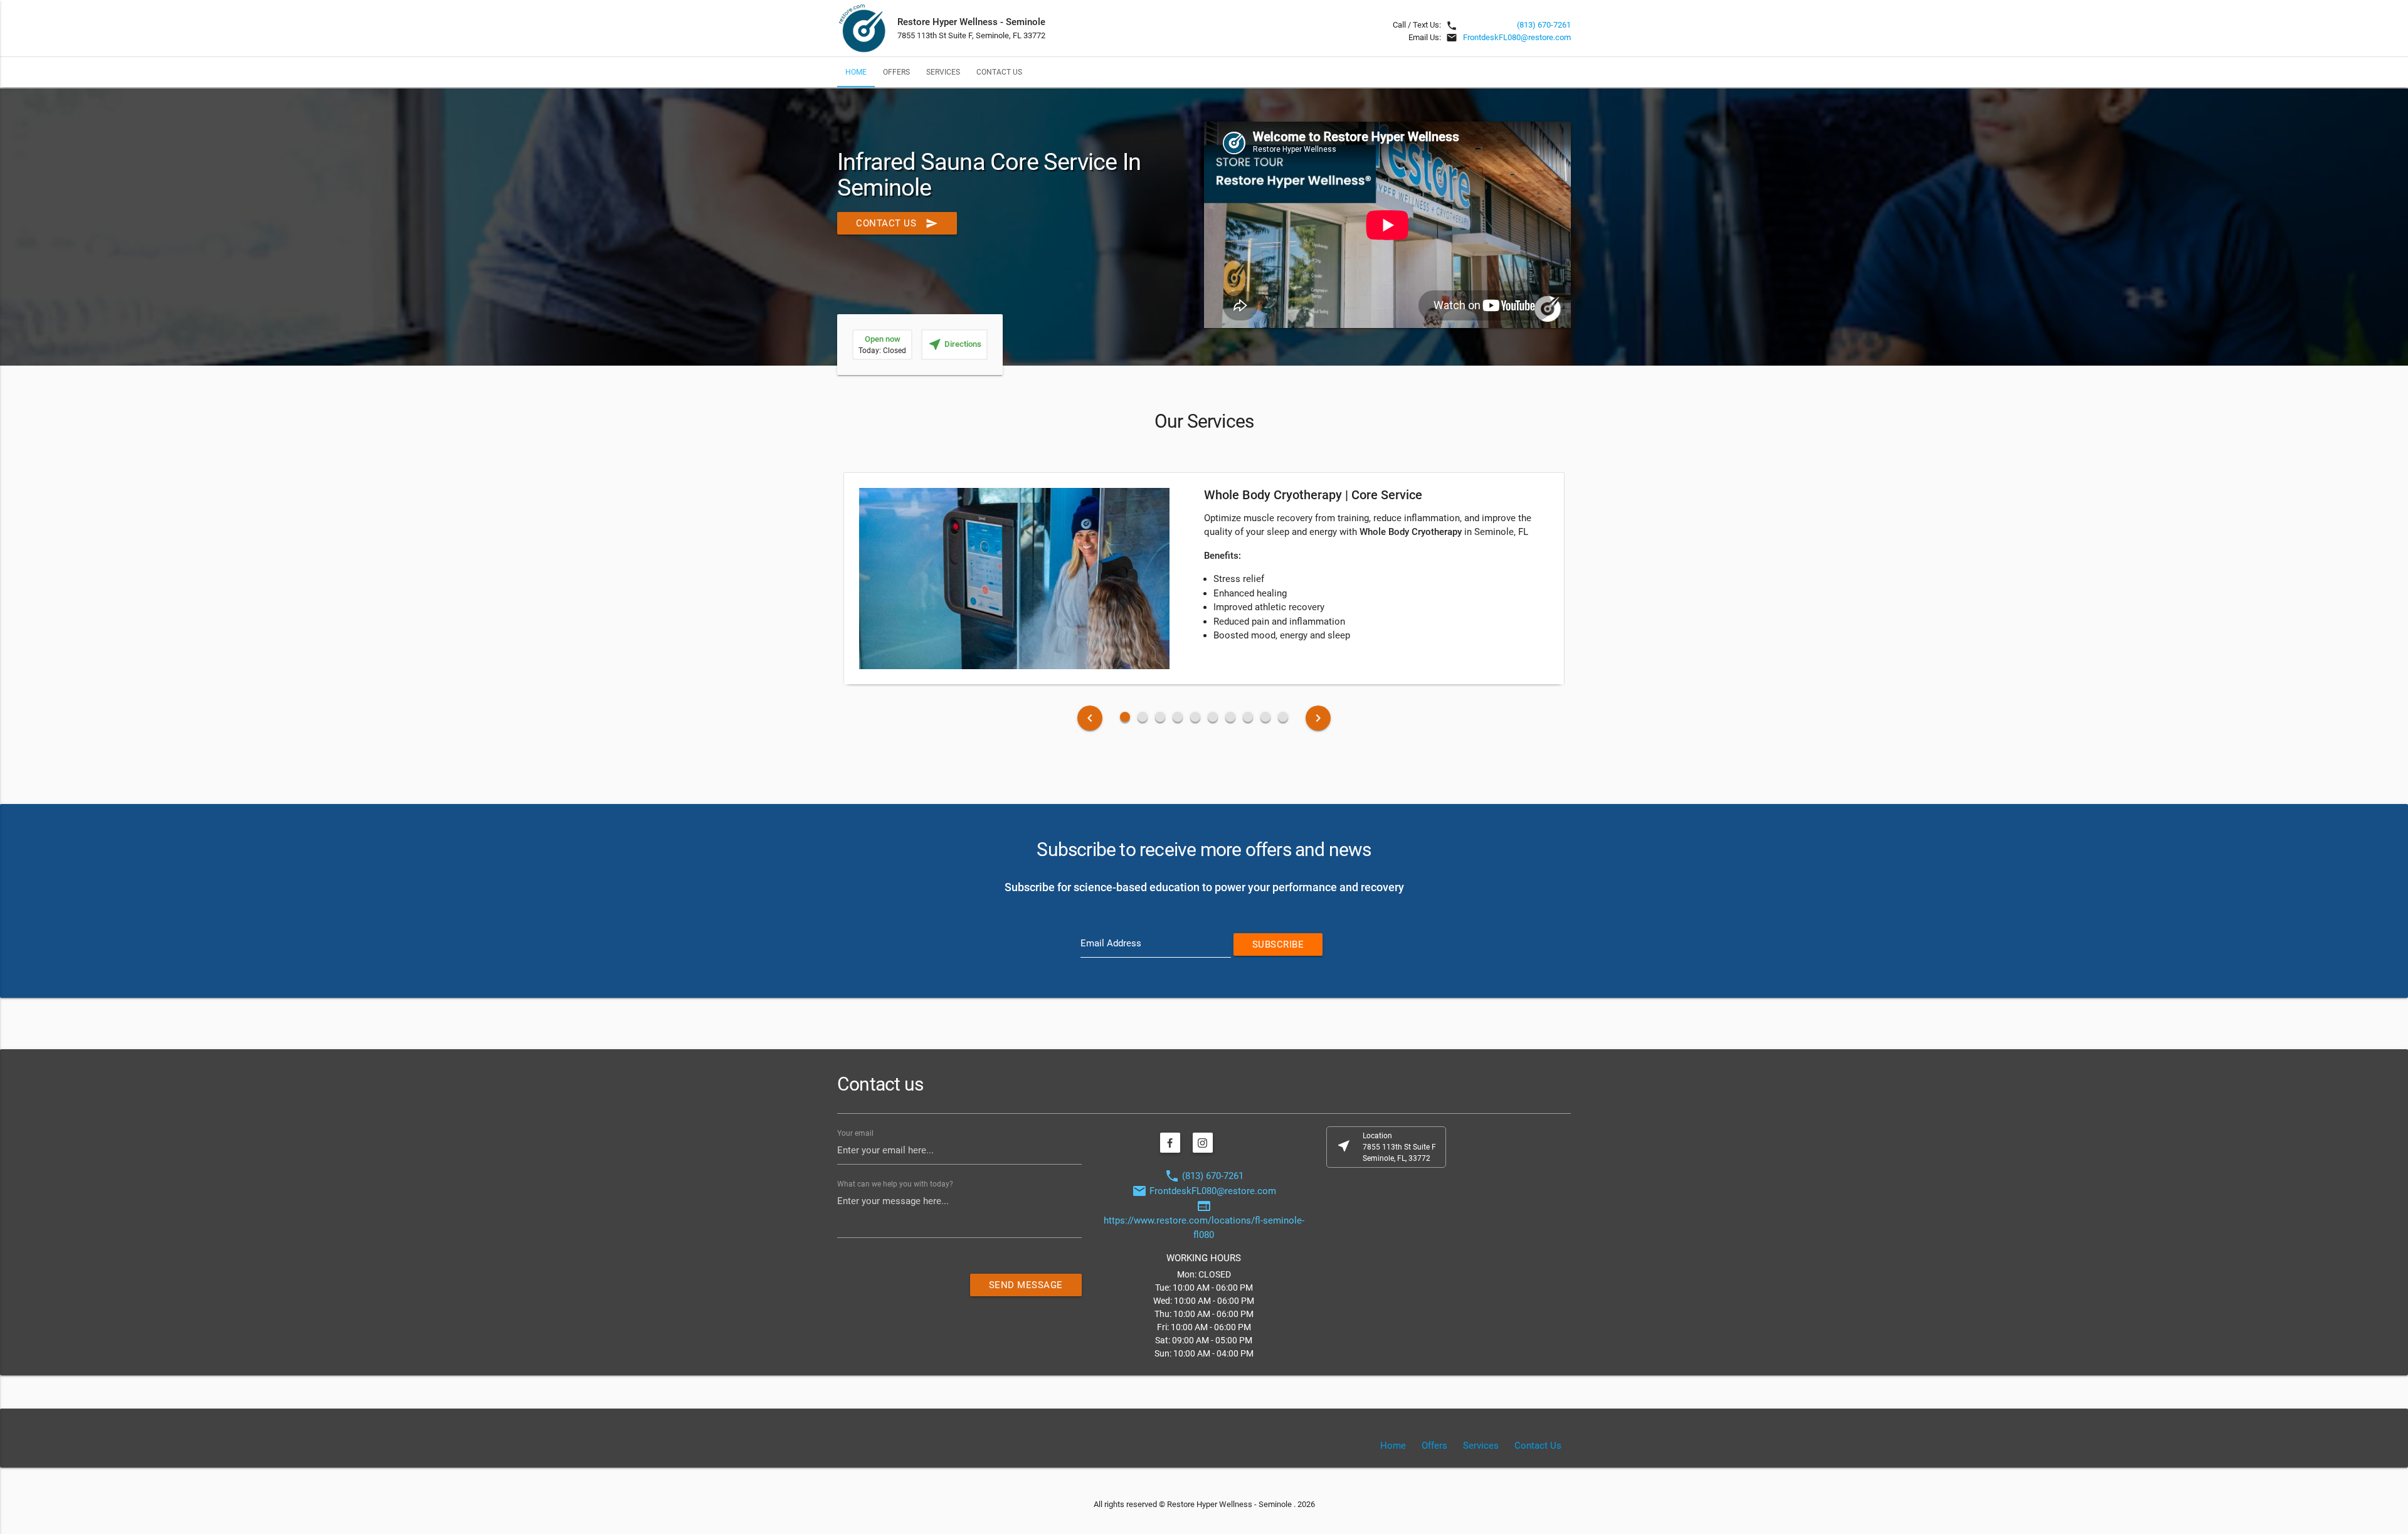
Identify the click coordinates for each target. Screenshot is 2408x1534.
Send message (1026, 1285)
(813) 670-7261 (1544, 25)
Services (943, 72)
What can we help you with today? (895, 1184)
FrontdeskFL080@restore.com (1517, 37)
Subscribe (1278, 944)
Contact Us (999, 72)
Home (856, 72)
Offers (896, 72)
